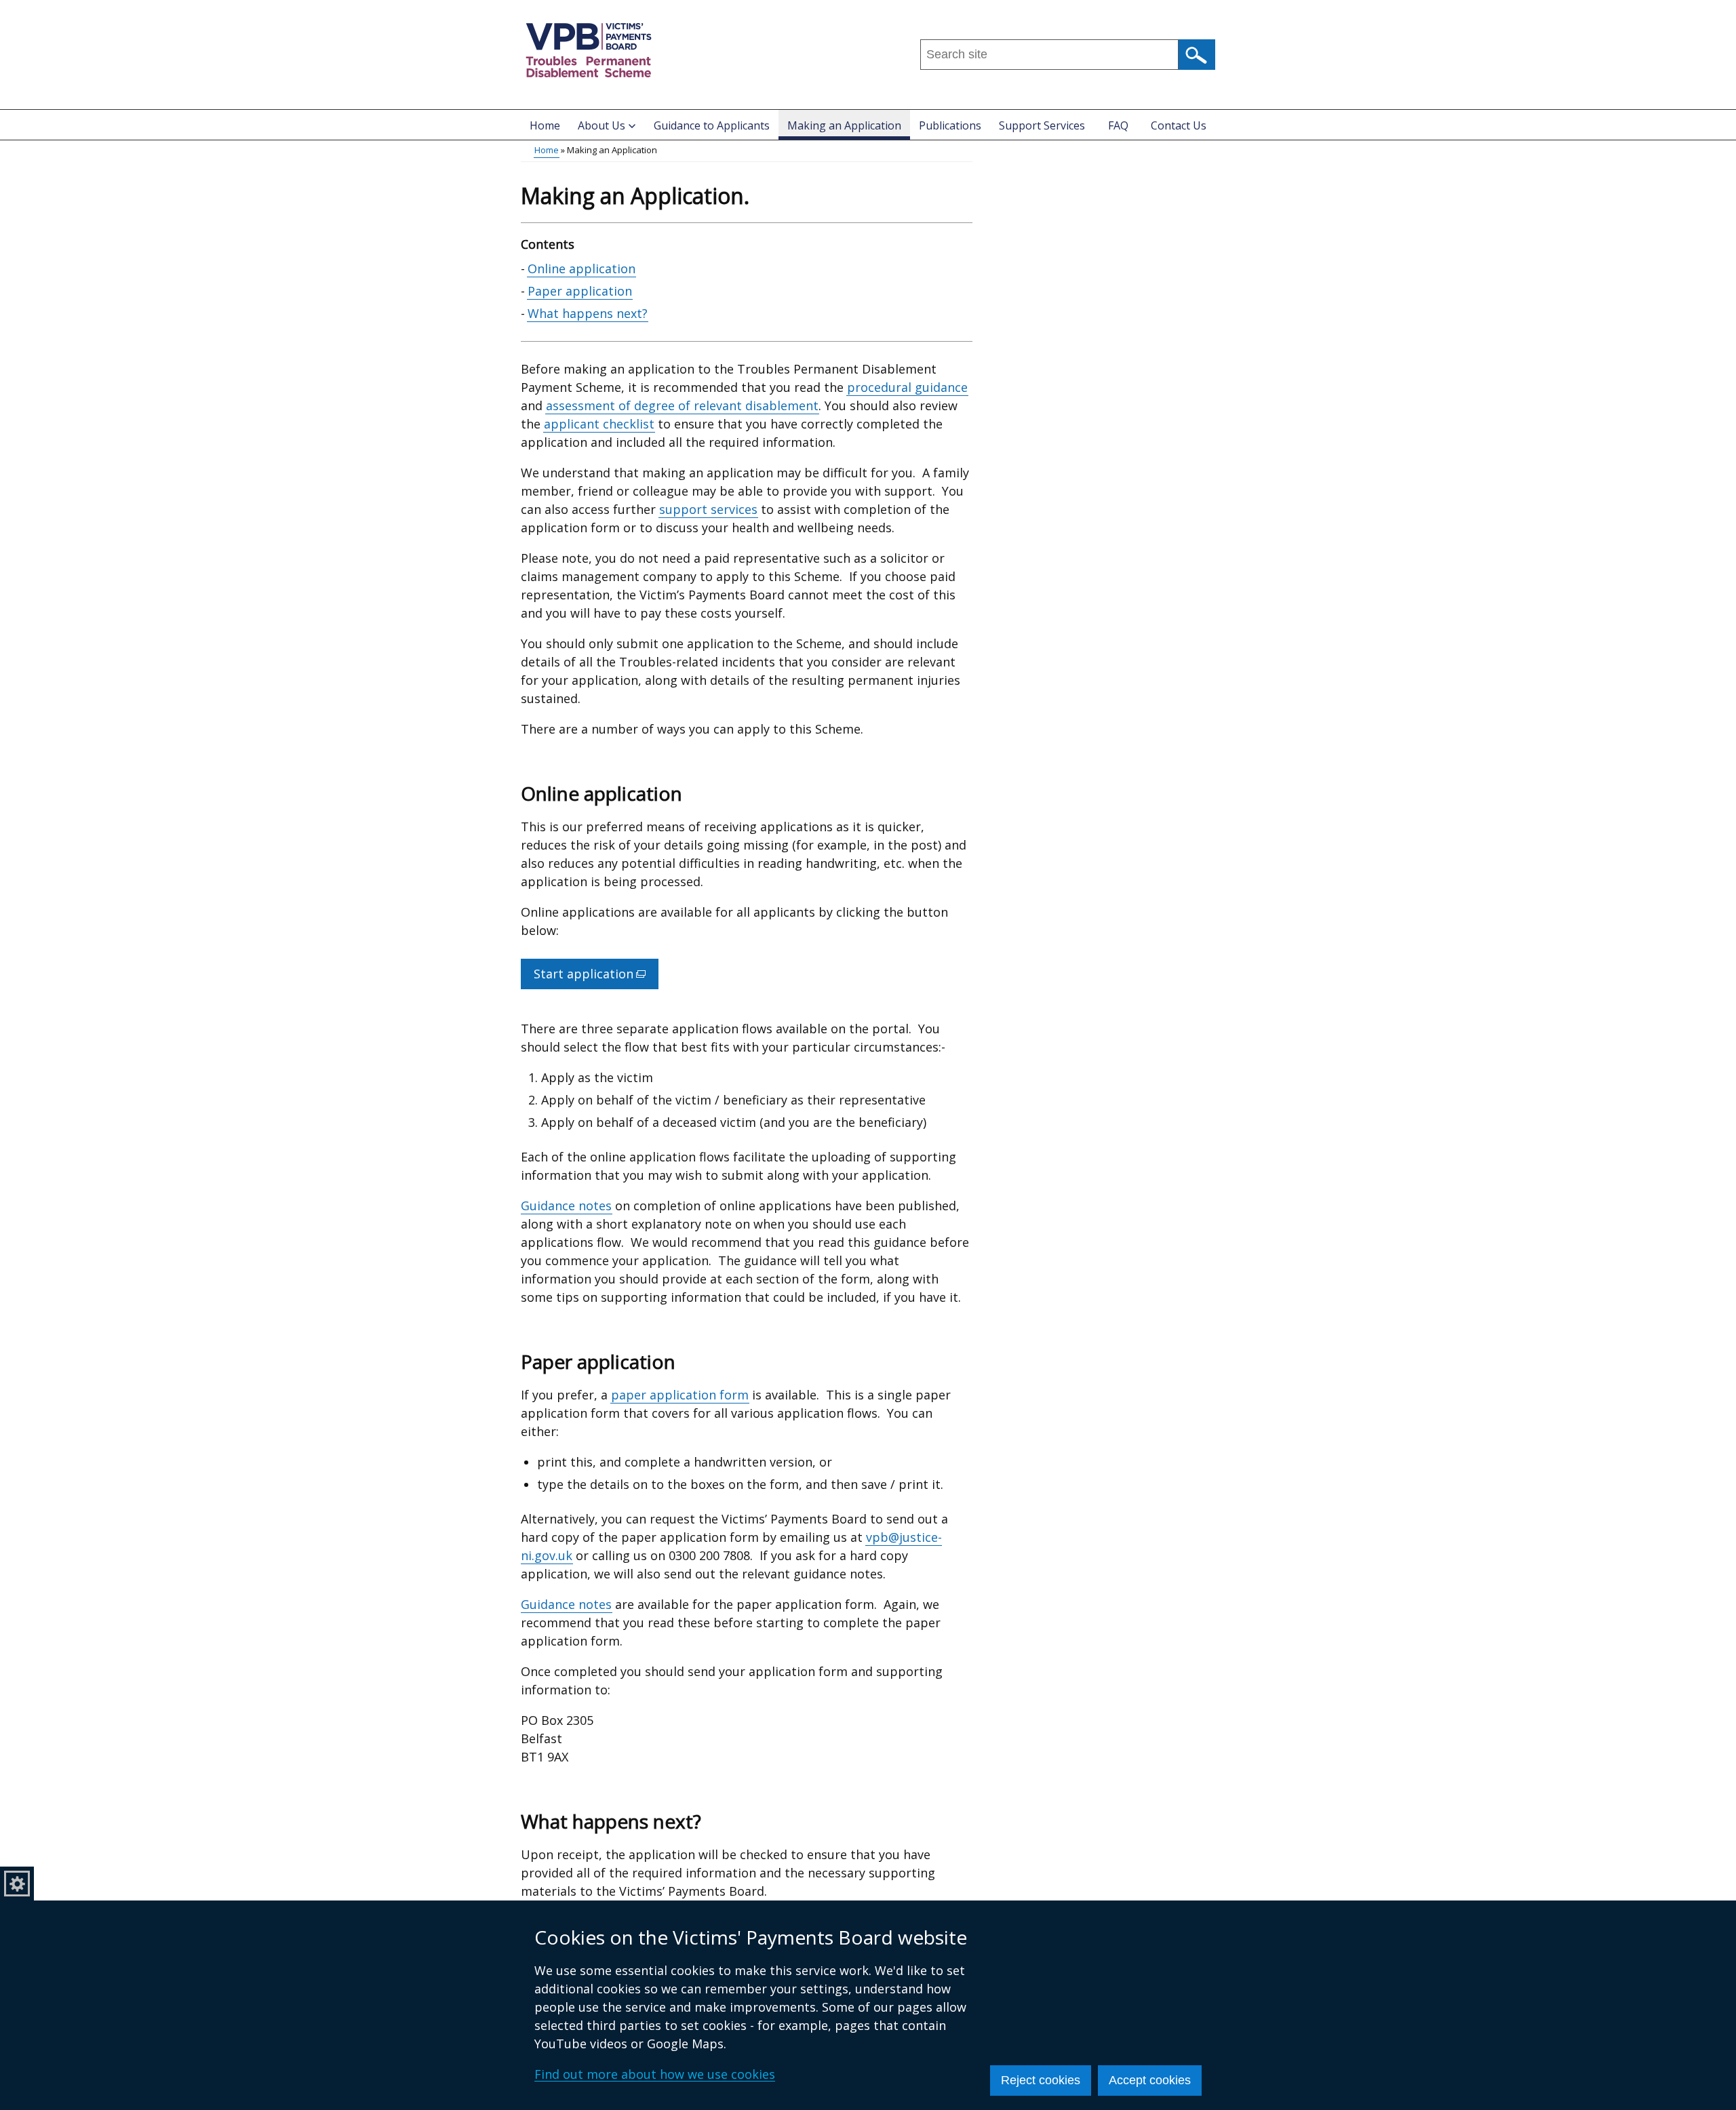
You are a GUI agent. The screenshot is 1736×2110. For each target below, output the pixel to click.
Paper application (580, 291)
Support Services (1042, 125)
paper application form (680, 1395)
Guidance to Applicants (712, 125)
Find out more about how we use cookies (655, 2074)
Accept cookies (1150, 2080)
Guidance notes (566, 1206)
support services (708, 509)
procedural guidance (907, 387)
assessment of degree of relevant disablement (682, 405)
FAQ (1118, 125)
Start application (596, 977)
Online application (581, 268)
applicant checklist (599, 424)
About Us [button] (601, 125)
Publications (950, 125)
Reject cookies (1041, 2080)
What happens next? (588, 313)
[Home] (589, 50)
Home (545, 125)
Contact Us (1179, 125)
